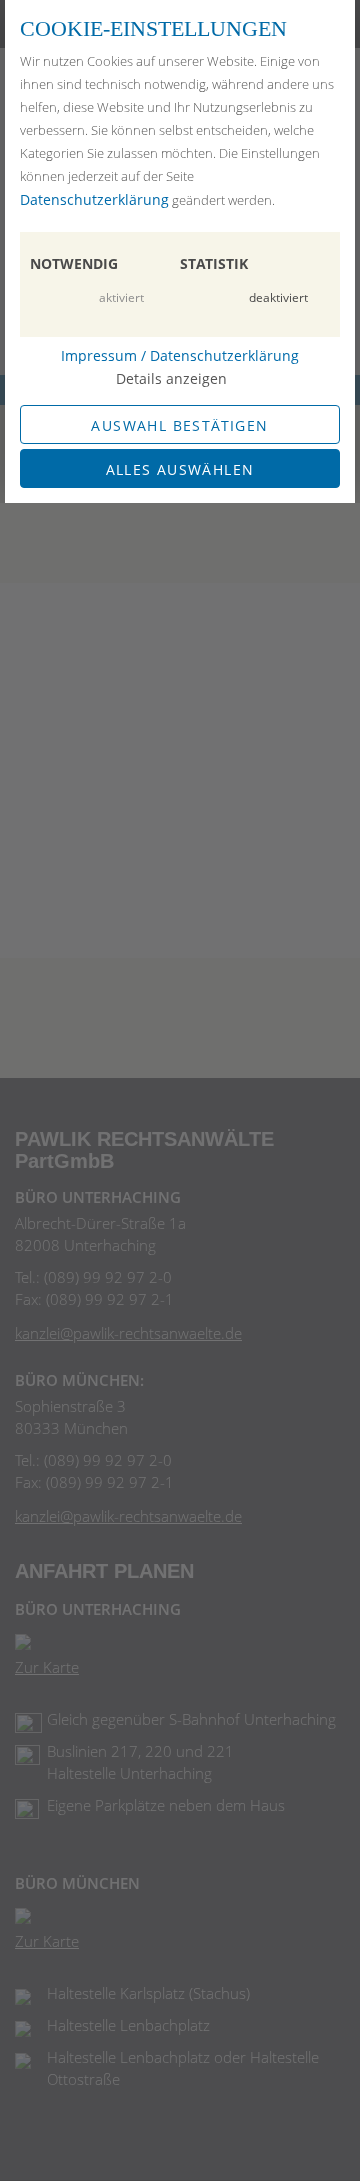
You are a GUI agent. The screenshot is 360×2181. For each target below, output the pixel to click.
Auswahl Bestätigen (179, 425)
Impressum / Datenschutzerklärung (180, 355)
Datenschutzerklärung (94, 199)
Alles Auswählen (180, 469)
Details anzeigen (171, 378)
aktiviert (121, 297)
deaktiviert (278, 297)
